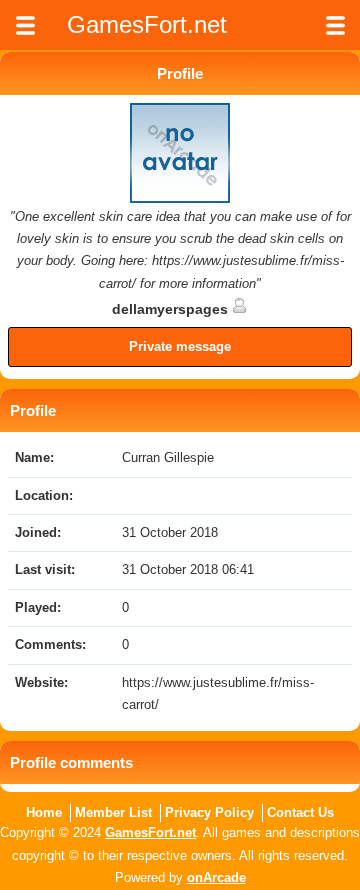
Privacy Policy (209, 812)
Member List (113, 812)
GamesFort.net (150, 832)
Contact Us (300, 812)
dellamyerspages (172, 309)
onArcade (216, 877)
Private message (180, 346)
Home (44, 812)
